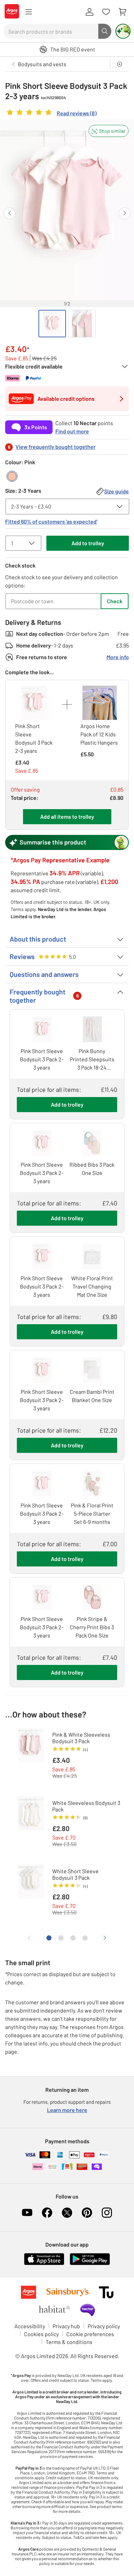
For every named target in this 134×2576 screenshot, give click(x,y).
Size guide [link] (116, 491)
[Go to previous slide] (9, 213)
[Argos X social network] (67, 2213)
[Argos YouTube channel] (27, 2213)
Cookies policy (41, 2334)
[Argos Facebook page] (47, 2213)
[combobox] (51, 31)
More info (118, 657)
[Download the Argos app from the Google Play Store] (90, 2264)
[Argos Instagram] (107, 2213)
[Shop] (29, 12)
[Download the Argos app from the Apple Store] (44, 2264)
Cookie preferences (90, 2334)
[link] (51, 114)
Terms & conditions (69, 2342)
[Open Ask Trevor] (123, 31)
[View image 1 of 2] (52, 324)
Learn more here (67, 2110)
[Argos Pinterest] (87, 2213)
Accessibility (30, 2326)
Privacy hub (66, 2326)
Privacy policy (104, 2326)
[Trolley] (122, 12)
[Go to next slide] (125, 213)
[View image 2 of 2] (82, 324)
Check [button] (115, 601)
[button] (109, 131)
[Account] (89, 12)
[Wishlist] (106, 12)
